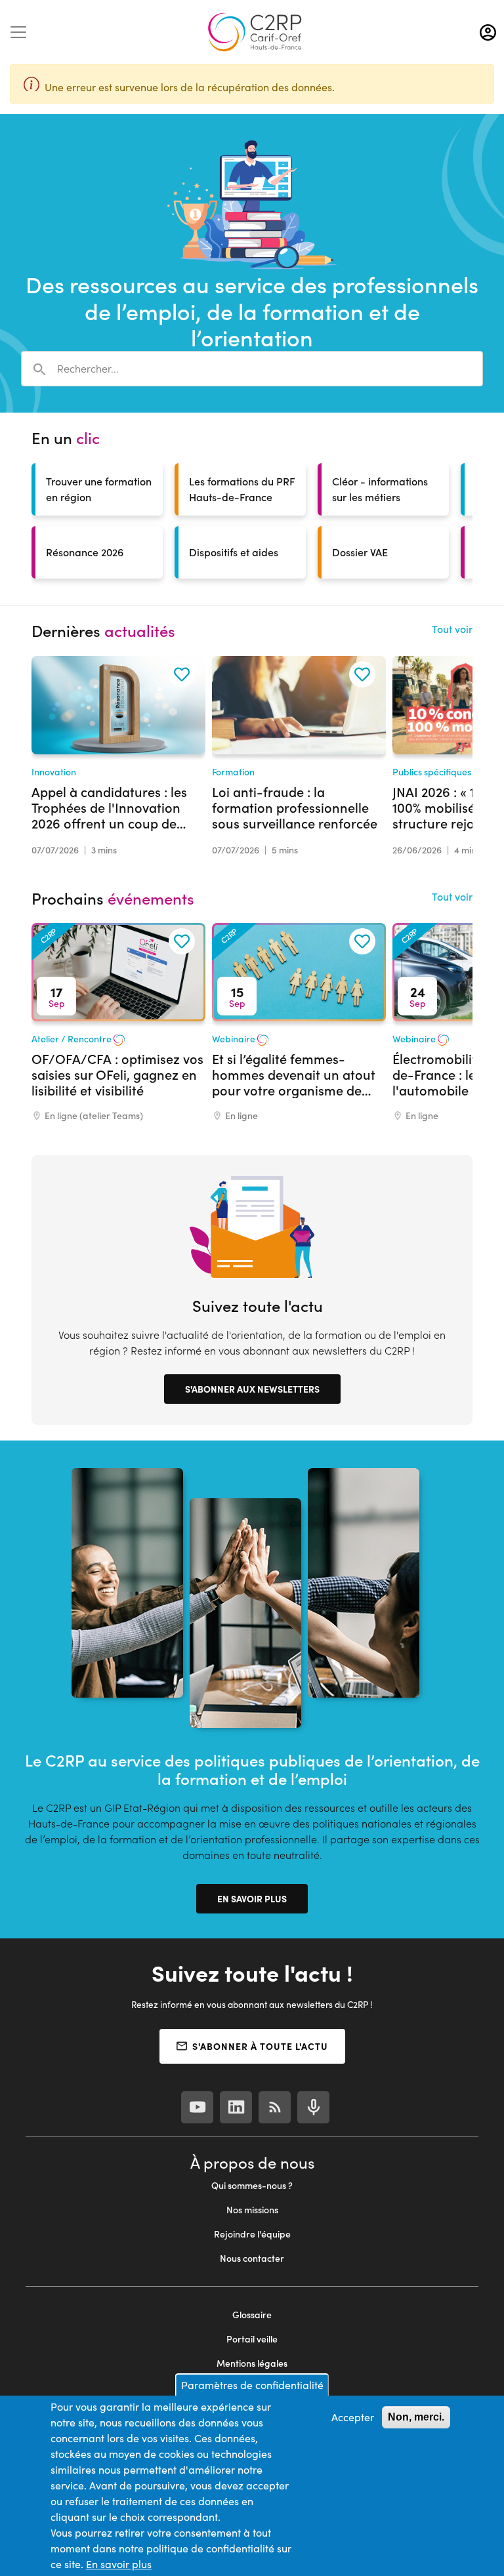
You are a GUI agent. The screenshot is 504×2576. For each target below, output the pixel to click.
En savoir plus (252, 1898)
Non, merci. (416, 2417)
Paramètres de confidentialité (252, 2385)
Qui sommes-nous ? (252, 2185)
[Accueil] (255, 32)
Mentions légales (252, 2363)
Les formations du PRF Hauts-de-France (242, 489)
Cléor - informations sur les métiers (380, 489)
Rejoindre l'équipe (252, 2234)
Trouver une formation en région (99, 489)
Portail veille (252, 2339)
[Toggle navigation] (18, 32)
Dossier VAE (360, 552)
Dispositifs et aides (234, 552)
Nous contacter (252, 2258)
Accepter (353, 2417)
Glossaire (252, 2315)
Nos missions (252, 2210)
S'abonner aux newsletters (252, 1389)
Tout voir (452, 629)
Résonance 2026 (85, 552)
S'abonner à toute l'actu (260, 2046)
